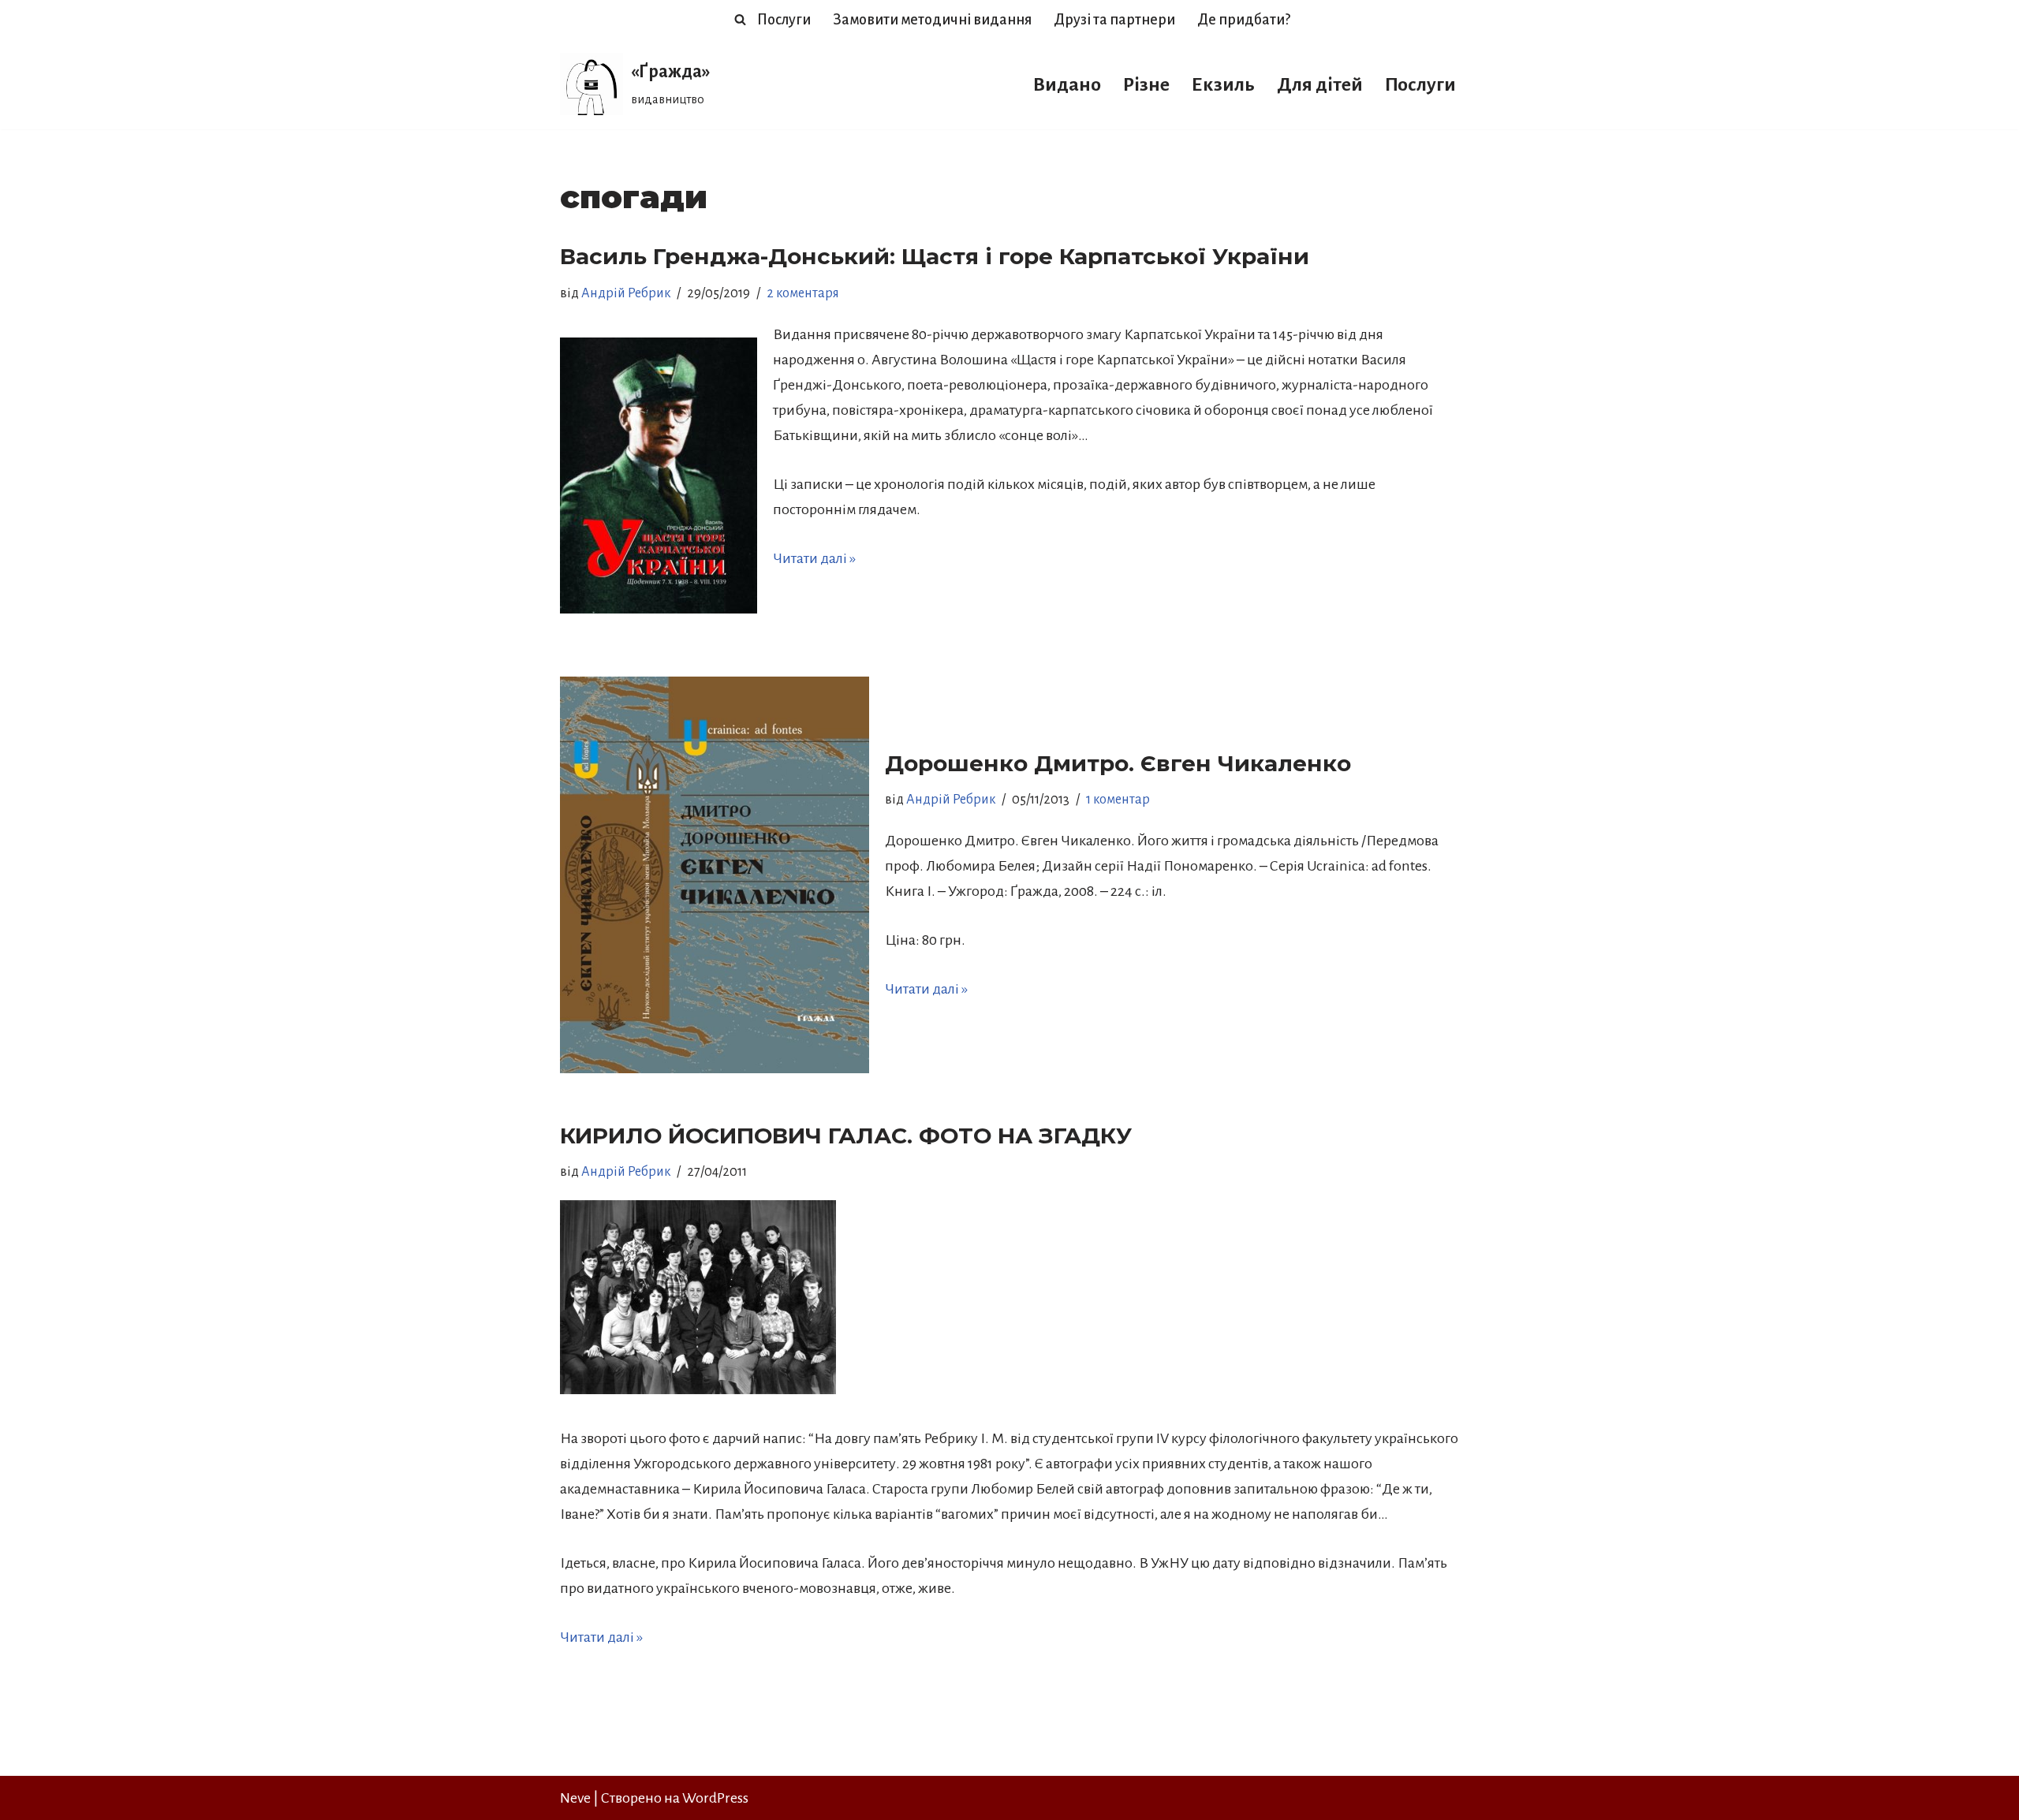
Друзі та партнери (1114, 20)
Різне (1146, 84)
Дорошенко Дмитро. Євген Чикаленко (1118, 763)
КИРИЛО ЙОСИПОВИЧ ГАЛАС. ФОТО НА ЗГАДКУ (846, 1136)
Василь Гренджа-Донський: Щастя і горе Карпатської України (935, 256)
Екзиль (1223, 84)
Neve (575, 1798)
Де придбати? (1244, 20)
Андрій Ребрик (626, 293)
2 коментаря (803, 293)
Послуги (784, 20)
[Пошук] (740, 19)
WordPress (715, 1798)
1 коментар (1118, 800)
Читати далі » (814, 558)
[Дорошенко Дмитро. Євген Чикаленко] (715, 875)
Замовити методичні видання (932, 20)
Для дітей (1320, 84)
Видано (1067, 84)
